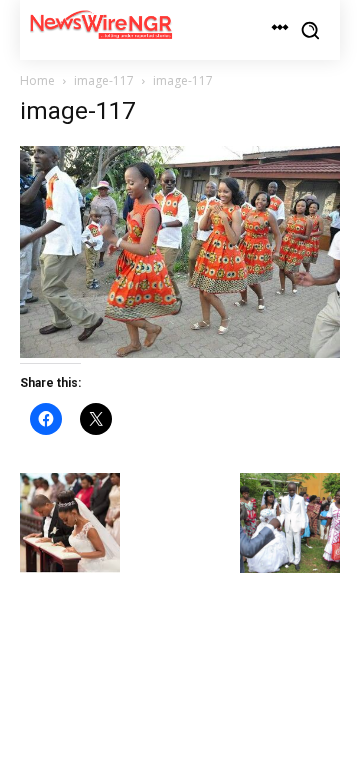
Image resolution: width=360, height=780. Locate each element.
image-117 (104, 80)
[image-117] (180, 352)
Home (37, 80)
